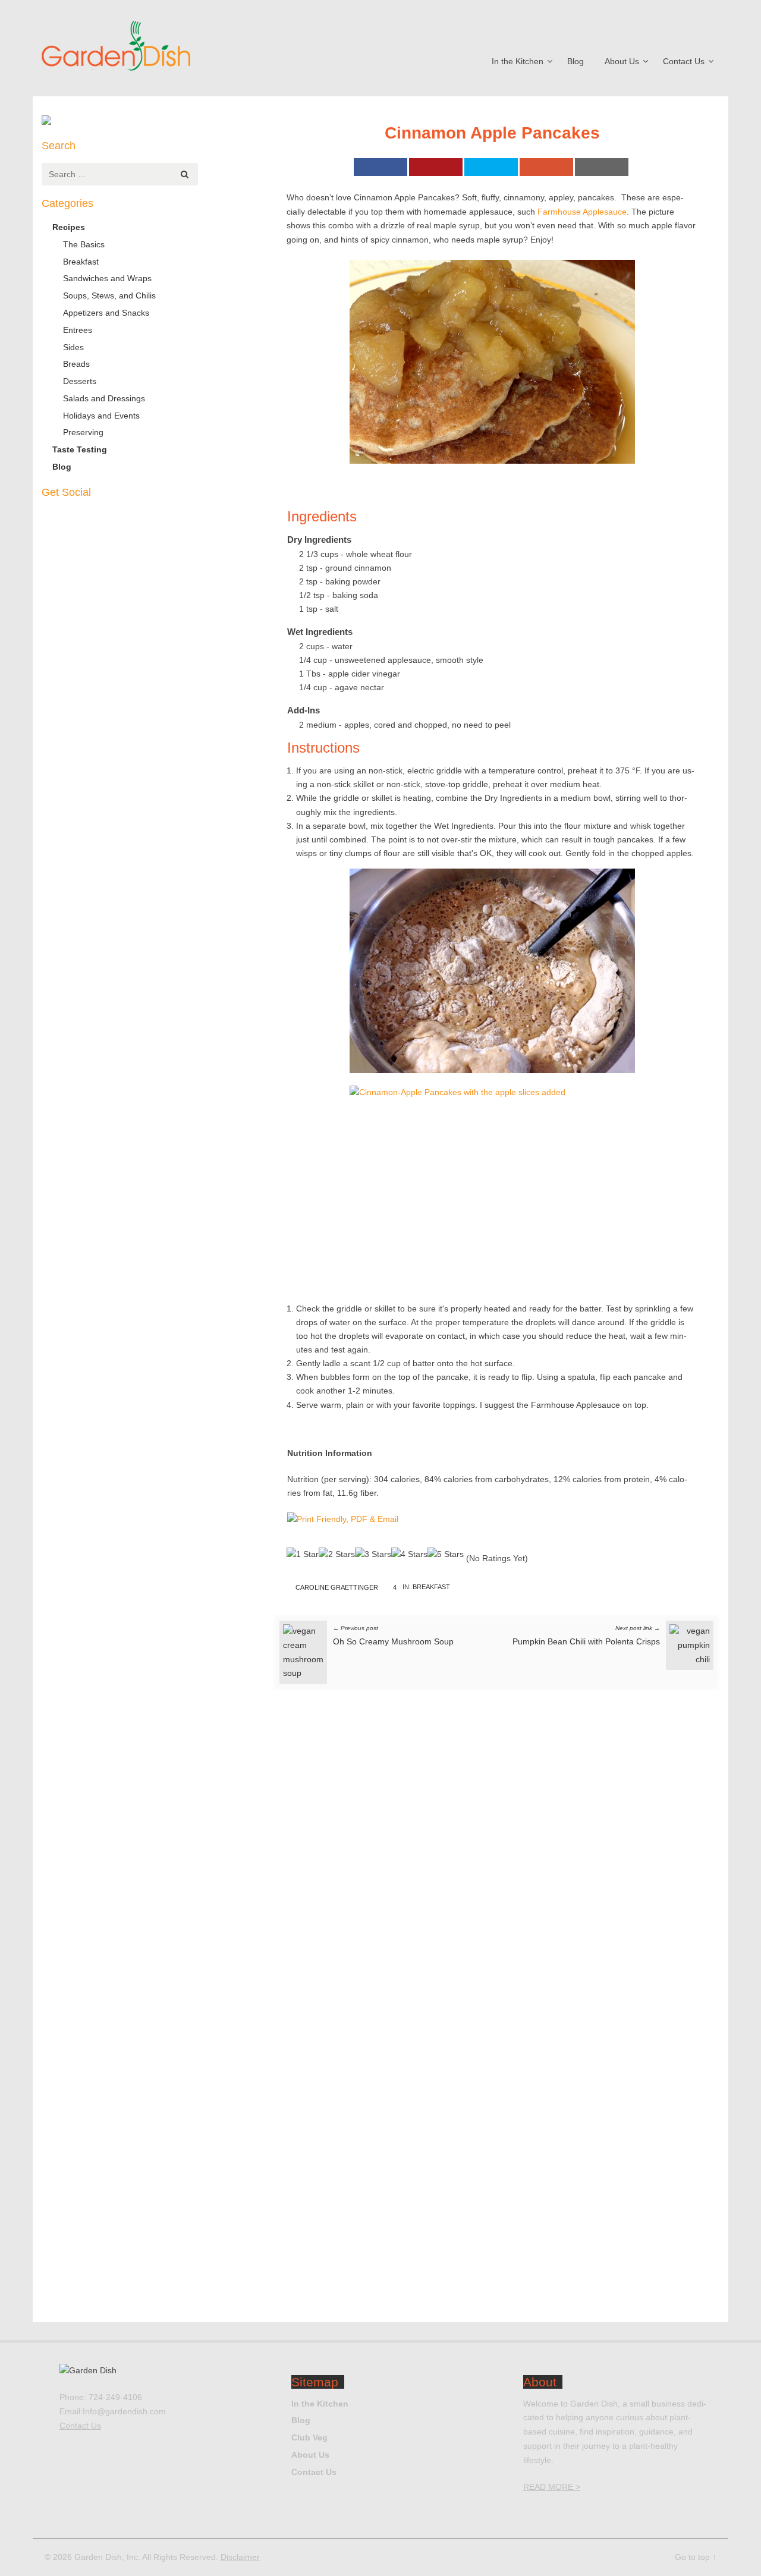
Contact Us (684, 61)
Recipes (69, 227)
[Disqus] (496, 1860)
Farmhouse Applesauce (582, 212)
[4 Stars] (409, 1555)
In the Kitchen (518, 61)
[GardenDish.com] (149, 48)
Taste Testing (80, 449)
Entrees (78, 330)
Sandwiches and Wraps (107, 278)
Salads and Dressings (104, 398)
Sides (73, 347)
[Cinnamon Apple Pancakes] (492, 362)
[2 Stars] (337, 1555)
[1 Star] (303, 1555)
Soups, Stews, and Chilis (109, 295)
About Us (622, 61)
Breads (76, 364)
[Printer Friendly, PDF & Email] (343, 1523)
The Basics (84, 244)
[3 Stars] (373, 1555)
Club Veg (309, 2437)
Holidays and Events (101, 416)
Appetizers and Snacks (106, 313)
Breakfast (431, 1587)
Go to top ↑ (696, 2557)
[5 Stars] (446, 1555)
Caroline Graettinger (337, 1587)
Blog (576, 61)
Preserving (83, 432)
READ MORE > (552, 2487)
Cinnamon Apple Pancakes (492, 133)
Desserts (80, 381)
